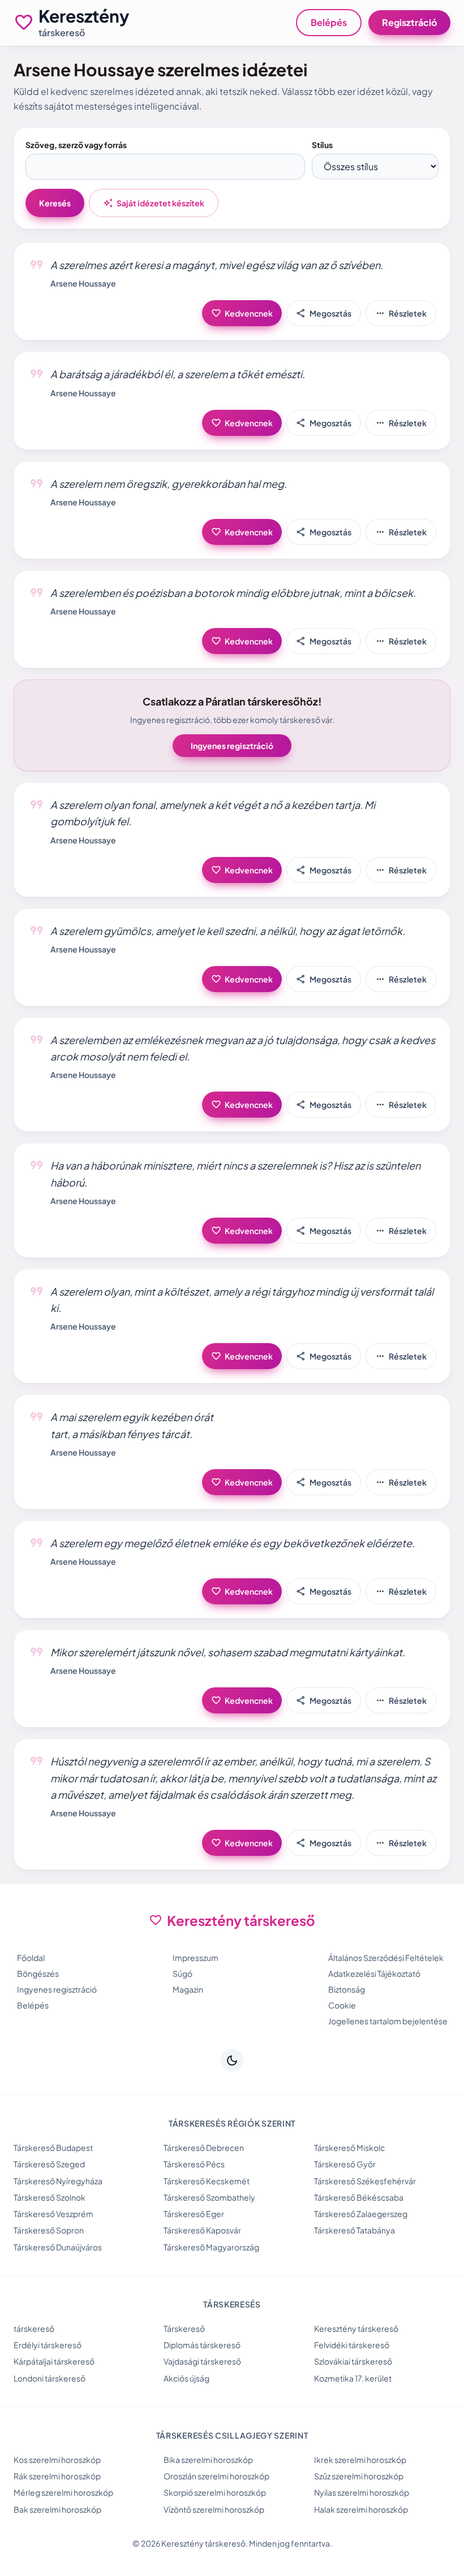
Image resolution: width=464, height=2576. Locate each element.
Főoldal (31, 1958)
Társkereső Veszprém (53, 2214)
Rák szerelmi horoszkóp (57, 2476)
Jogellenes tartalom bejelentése (388, 2021)
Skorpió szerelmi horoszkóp (215, 2492)
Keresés (55, 203)
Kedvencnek (242, 313)
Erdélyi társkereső (48, 2345)
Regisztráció (409, 22)
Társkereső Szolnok (50, 2197)
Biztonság (347, 1989)
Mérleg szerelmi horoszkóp (63, 2492)
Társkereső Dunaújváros (58, 2247)
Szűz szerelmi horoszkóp (359, 2476)
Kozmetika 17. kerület (353, 2378)
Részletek (401, 313)
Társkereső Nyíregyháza (58, 2181)
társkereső (34, 2328)
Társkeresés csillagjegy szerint (232, 2435)
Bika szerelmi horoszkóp (208, 2460)
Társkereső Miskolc (349, 2148)
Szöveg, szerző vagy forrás (76, 145)
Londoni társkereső (50, 2378)
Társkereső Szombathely (209, 2197)
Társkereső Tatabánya (355, 2230)
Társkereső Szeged (49, 2164)
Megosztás (324, 313)
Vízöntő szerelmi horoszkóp (214, 2509)
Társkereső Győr (345, 2164)
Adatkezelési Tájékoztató (374, 1973)
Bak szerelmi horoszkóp (57, 2509)
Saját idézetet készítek (154, 203)
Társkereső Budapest (53, 2148)
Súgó (182, 1973)
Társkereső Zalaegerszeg (361, 2214)
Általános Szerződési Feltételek (386, 1958)
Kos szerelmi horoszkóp (57, 2460)
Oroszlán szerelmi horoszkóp (216, 2476)
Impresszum (196, 1958)
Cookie (342, 2005)
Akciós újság (186, 2378)
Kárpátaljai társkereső (54, 2361)
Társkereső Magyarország (211, 2247)
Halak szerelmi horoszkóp (361, 2509)
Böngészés (38, 1973)
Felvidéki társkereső (352, 2345)
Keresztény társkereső (356, 2328)
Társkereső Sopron (49, 2230)
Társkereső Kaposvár (202, 2230)
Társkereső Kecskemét (207, 2181)
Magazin (188, 1989)
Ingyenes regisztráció (232, 746)
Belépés (329, 22)
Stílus (322, 145)
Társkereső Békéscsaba (359, 2197)
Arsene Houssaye (83, 283)
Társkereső (184, 2328)
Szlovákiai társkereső (353, 2361)
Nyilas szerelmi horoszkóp (362, 2492)
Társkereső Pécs (194, 2164)
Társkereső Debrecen (204, 2148)
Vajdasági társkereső (202, 2361)
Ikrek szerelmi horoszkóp (360, 2460)
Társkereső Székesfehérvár (365, 2181)
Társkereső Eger (194, 2214)
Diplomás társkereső (202, 2345)
